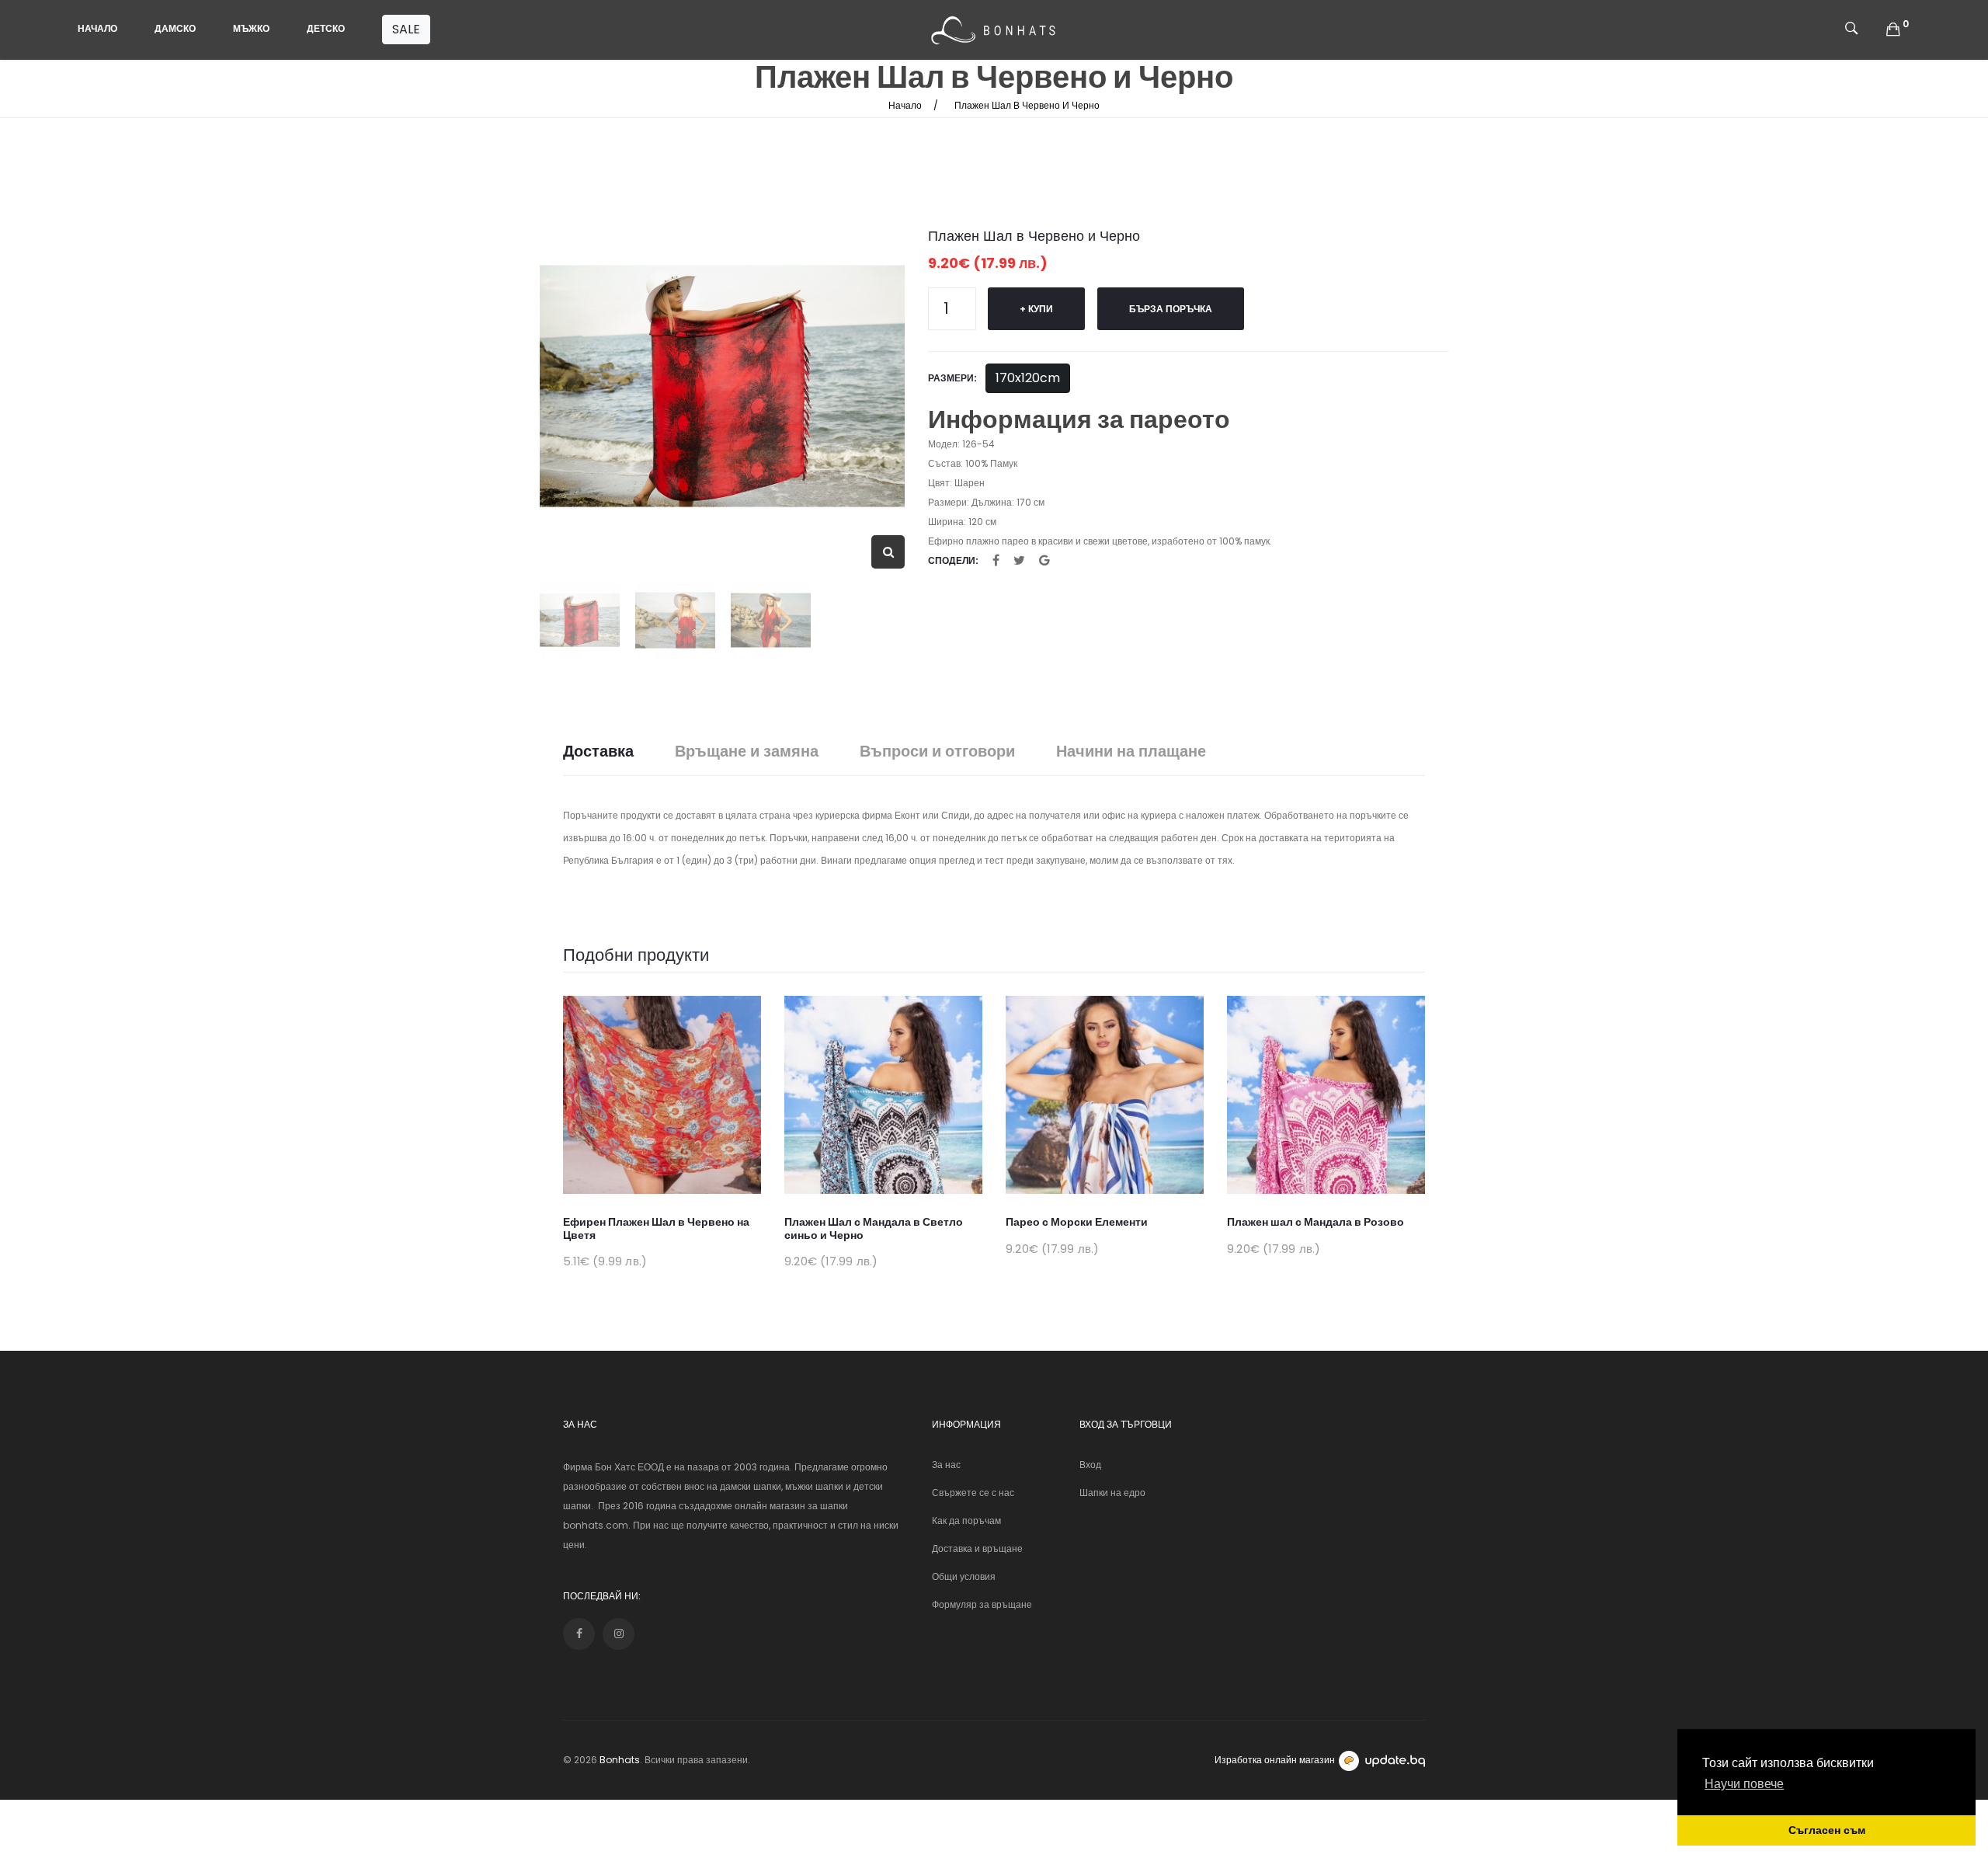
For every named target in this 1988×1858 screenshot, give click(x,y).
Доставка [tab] (598, 752)
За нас (946, 1465)
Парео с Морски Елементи (1077, 1222)
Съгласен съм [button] (1827, 1830)
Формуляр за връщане (982, 1604)
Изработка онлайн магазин (1275, 1760)
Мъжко (251, 28)
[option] (722, 386)
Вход (1090, 1465)
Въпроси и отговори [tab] (937, 752)
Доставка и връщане (977, 1548)
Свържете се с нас (973, 1493)
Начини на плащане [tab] (1131, 752)
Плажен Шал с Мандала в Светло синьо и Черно (874, 1228)
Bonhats (620, 1760)
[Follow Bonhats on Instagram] (619, 1634)
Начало (97, 28)
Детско (326, 28)
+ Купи (1036, 309)
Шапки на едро (1112, 1493)
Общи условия (964, 1576)
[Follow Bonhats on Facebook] (579, 1634)
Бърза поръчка (1171, 309)
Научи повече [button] (1744, 1784)
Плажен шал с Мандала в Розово (1315, 1222)
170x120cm (1028, 378)
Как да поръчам (966, 1520)
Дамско (175, 28)
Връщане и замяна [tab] (747, 752)
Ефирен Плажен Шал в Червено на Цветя (656, 1228)
